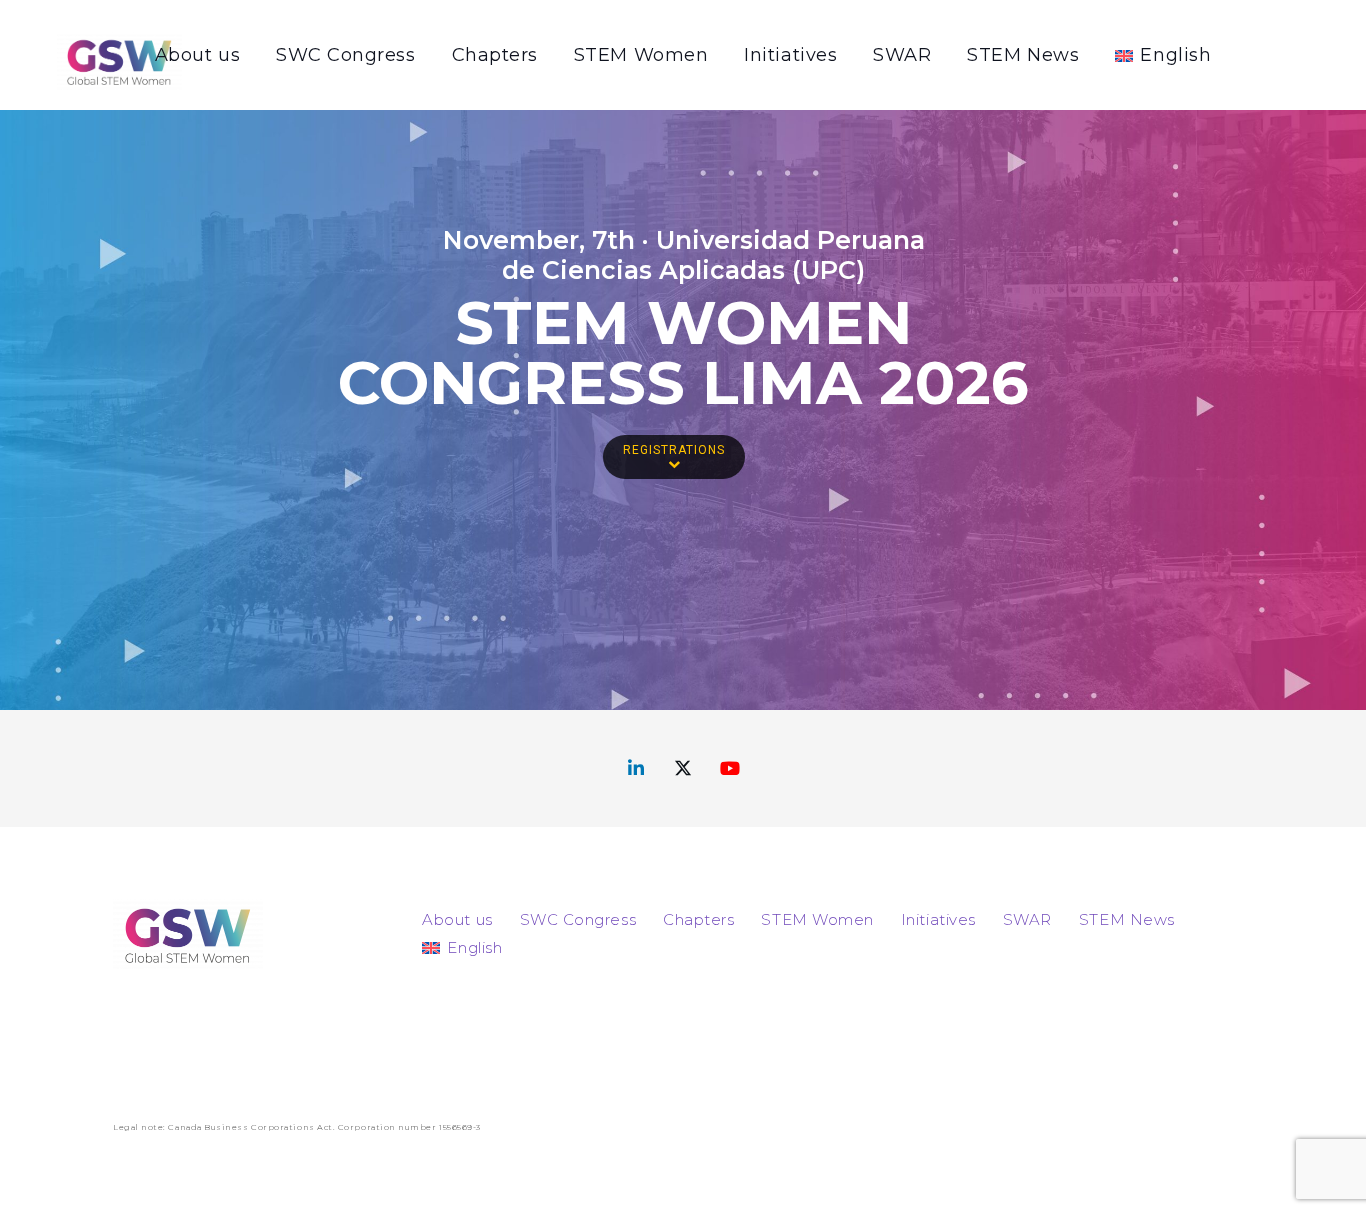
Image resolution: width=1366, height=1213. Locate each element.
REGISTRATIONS (674, 450)
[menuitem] (462, 947)
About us (457, 919)
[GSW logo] (119, 61)
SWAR (1027, 919)
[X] (683, 768)
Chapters (698, 919)
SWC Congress (578, 919)
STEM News (1127, 919)
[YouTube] (730, 768)
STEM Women (817, 919)
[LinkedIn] (636, 768)
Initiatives (938, 919)
